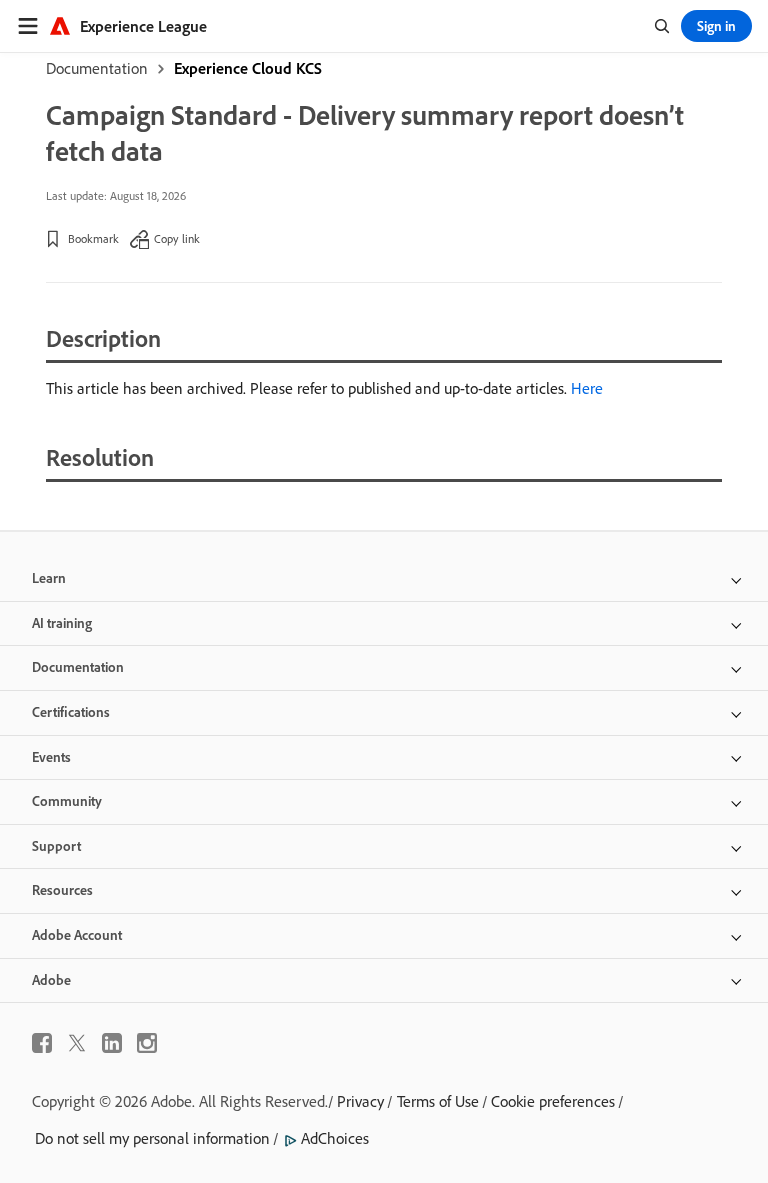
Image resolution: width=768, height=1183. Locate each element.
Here (587, 388)
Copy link (177, 238)
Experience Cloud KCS (248, 68)
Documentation (97, 68)
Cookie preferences (553, 1101)
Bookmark (93, 238)
